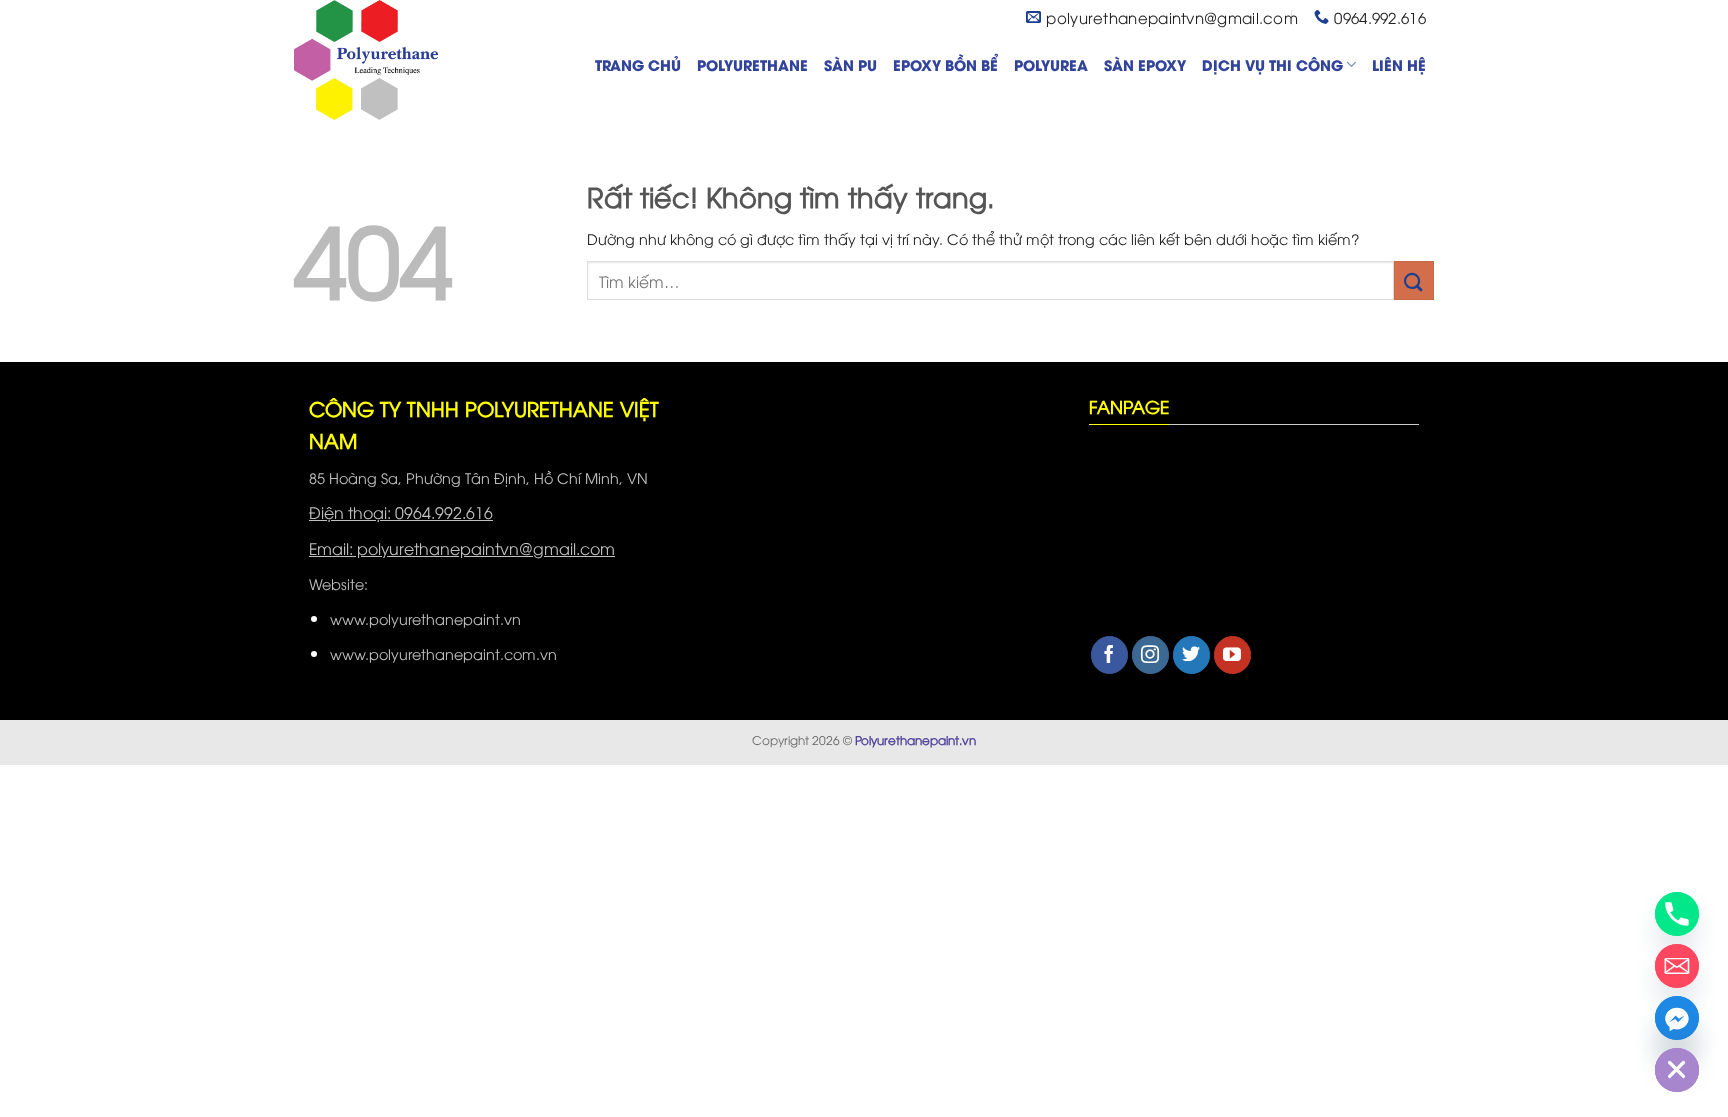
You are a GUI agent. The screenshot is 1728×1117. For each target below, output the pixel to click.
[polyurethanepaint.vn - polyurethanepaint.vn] (394, 60)
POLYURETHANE (752, 64)
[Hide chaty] (1677, 1070)
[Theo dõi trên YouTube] (1232, 655)
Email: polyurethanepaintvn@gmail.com (462, 548)
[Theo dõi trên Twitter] (1191, 655)
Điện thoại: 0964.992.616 (401, 512)
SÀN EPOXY (1145, 64)
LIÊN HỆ (1399, 64)
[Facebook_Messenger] (1677, 1018)
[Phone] (1677, 914)
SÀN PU (850, 64)
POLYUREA (1051, 64)
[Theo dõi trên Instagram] (1150, 655)
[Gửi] (1414, 280)
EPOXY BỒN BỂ (945, 64)
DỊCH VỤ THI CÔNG (1272, 64)
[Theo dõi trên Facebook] (1109, 655)
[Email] (1677, 966)
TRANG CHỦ (638, 64)
